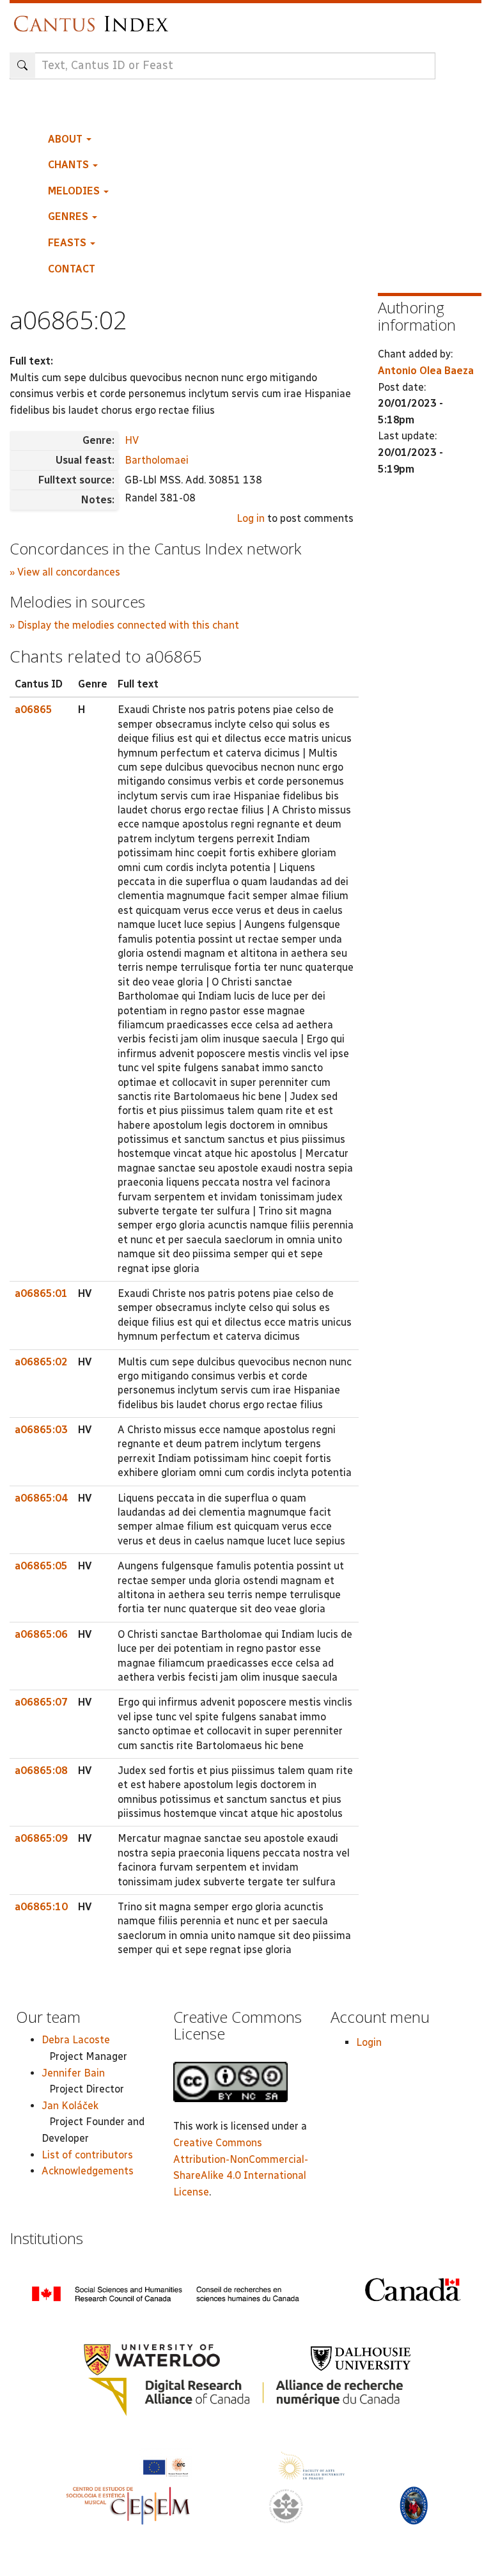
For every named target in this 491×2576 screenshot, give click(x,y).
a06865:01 (41, 1293)
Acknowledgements (88, 2171)
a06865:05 (41, 1566)
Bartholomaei (157, 460)
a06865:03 (41, 1430)
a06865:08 (41, 1771)
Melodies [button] (75, 191)
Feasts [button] (68, 243)
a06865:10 (41, 1907)
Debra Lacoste (76, 2040)
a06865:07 (41, 1702)
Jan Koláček (70, 2106)
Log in (251, 518)
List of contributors (87, 2155)
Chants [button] (70, 165)
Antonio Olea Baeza (426, 371)
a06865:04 (41, 1498)
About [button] (66, 139)
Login (369, 2042)
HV (132, 440)
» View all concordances (65, 572)
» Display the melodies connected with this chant (124, 625)
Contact (72, 269)
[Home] (94, 18)
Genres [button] (69, 216)
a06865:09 (41, 1838)
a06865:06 (41, 1634)
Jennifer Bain (73, 2073)
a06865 (34, 710)
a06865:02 (41, 1362)
